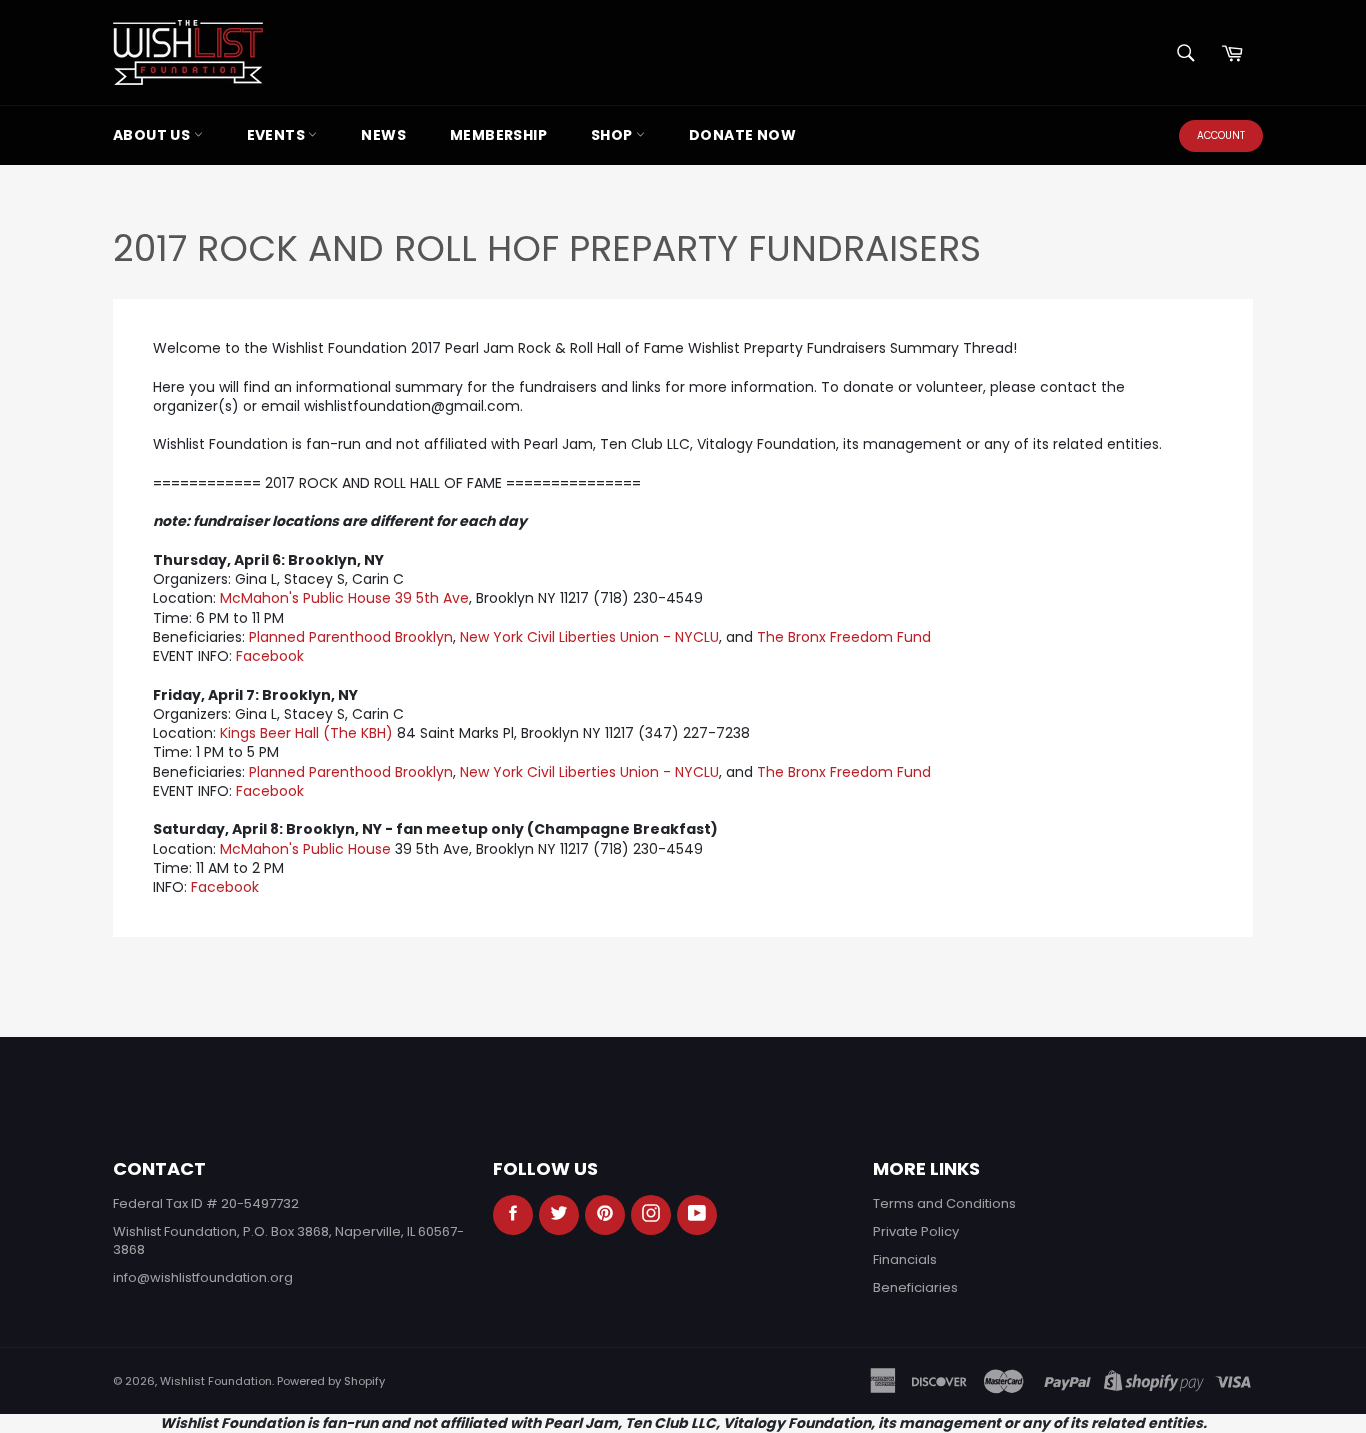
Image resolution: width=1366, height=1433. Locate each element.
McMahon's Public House (305, 849)
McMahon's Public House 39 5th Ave (344, 598)
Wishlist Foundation (216, 1381)
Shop (613, 135)
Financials (905, 1259)
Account (1221, 135)
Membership (498, 135)
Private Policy (916, 1231)
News (383, 135)
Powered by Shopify (331, 1381)
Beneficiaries (915, 1287)
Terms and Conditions (944, 1203)
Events (278, 135)
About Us (153, 135)
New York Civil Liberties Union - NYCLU (589, 637)
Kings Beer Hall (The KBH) (306, 733)
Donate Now (742, 135)
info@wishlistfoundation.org (203, 1277)
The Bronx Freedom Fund (844, 637)
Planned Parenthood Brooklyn (351, 637)
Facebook (270, 656)
